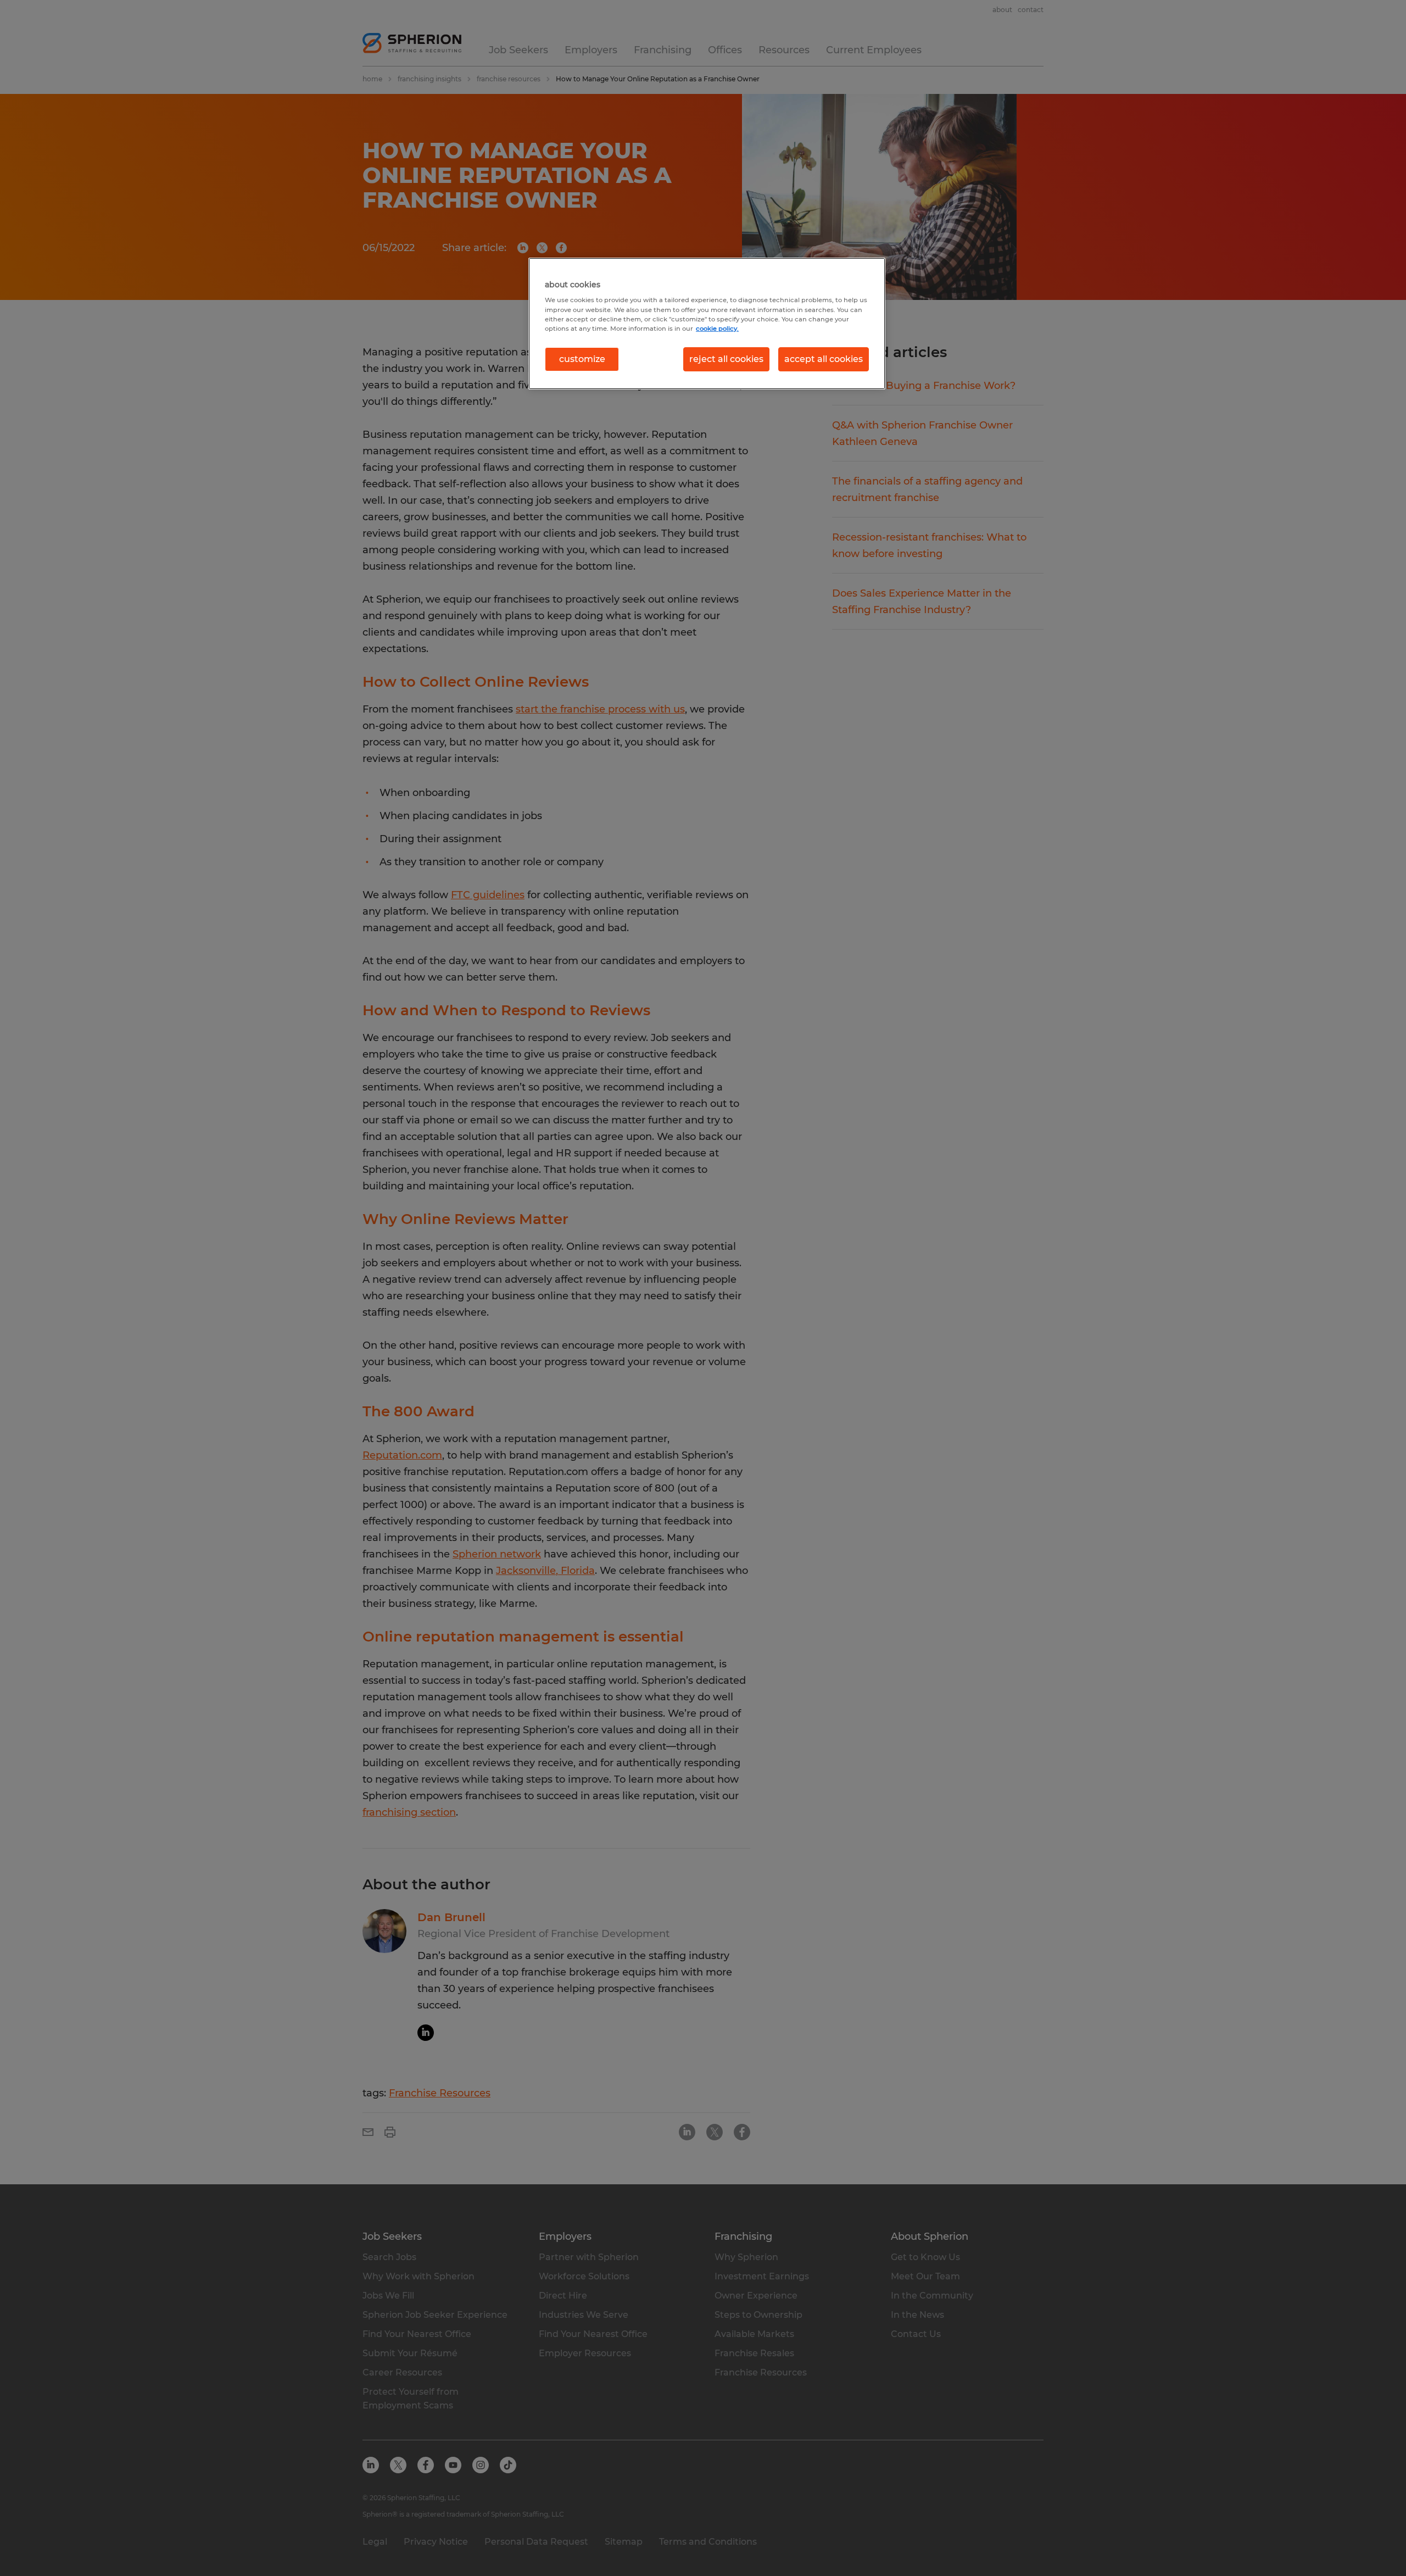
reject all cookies (726, 359)
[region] (707, 324)
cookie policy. (717, 329)
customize (582, 359)
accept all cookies (824, 359)
